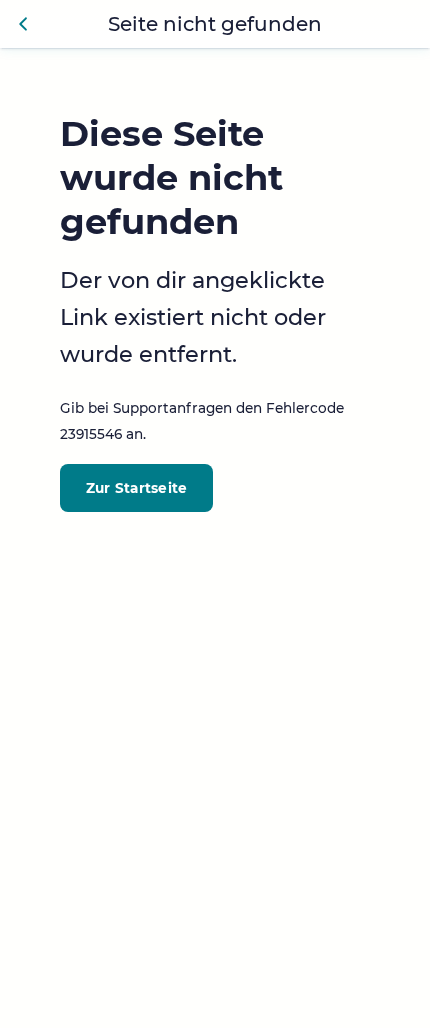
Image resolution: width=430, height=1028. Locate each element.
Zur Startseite (137, 488)
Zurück (24, 24)
